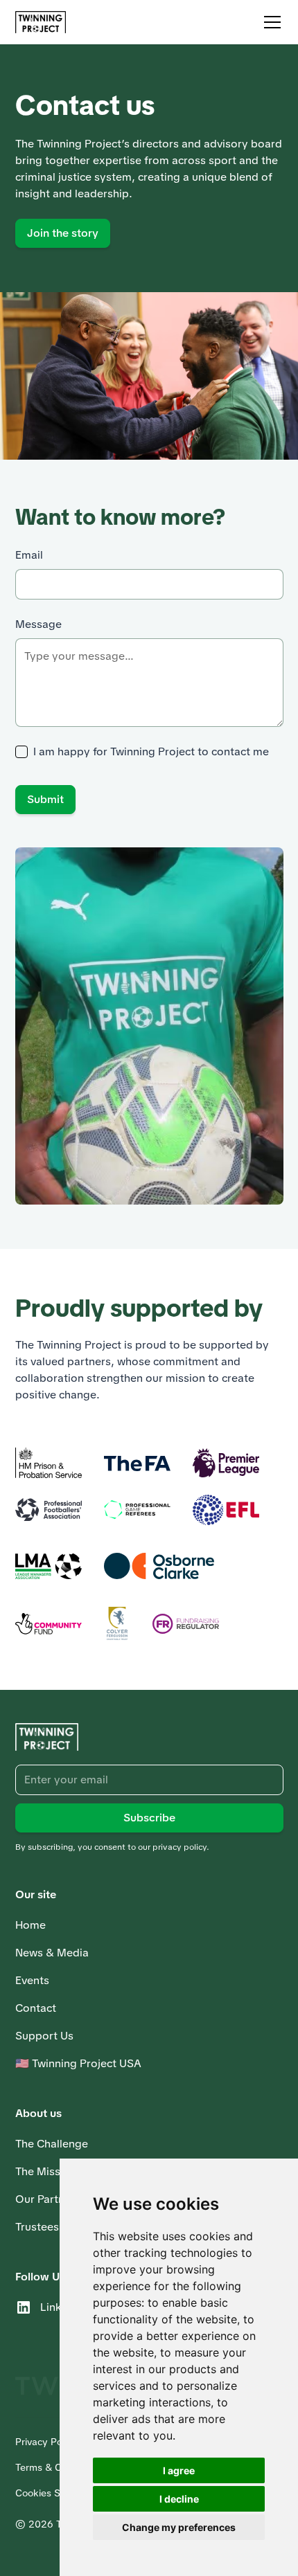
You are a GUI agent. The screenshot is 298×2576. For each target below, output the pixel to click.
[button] (270, 22)
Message (38, 624)
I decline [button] (179, 2499)
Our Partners (48, 2199)
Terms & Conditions (59, 2467)
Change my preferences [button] (179, 2527)
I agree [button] (179, 2470)
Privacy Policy (46, 2442)
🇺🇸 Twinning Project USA (78, 2063)
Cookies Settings (53, 2493)
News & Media (52, 1953)
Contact (36, 2008)
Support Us (44, 2036)
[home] (41, 22)
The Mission (46, 2171)
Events (32, 1980)
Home (30, 1925)
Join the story (63, 233)
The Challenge (52, 2144)
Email (29, 555)
